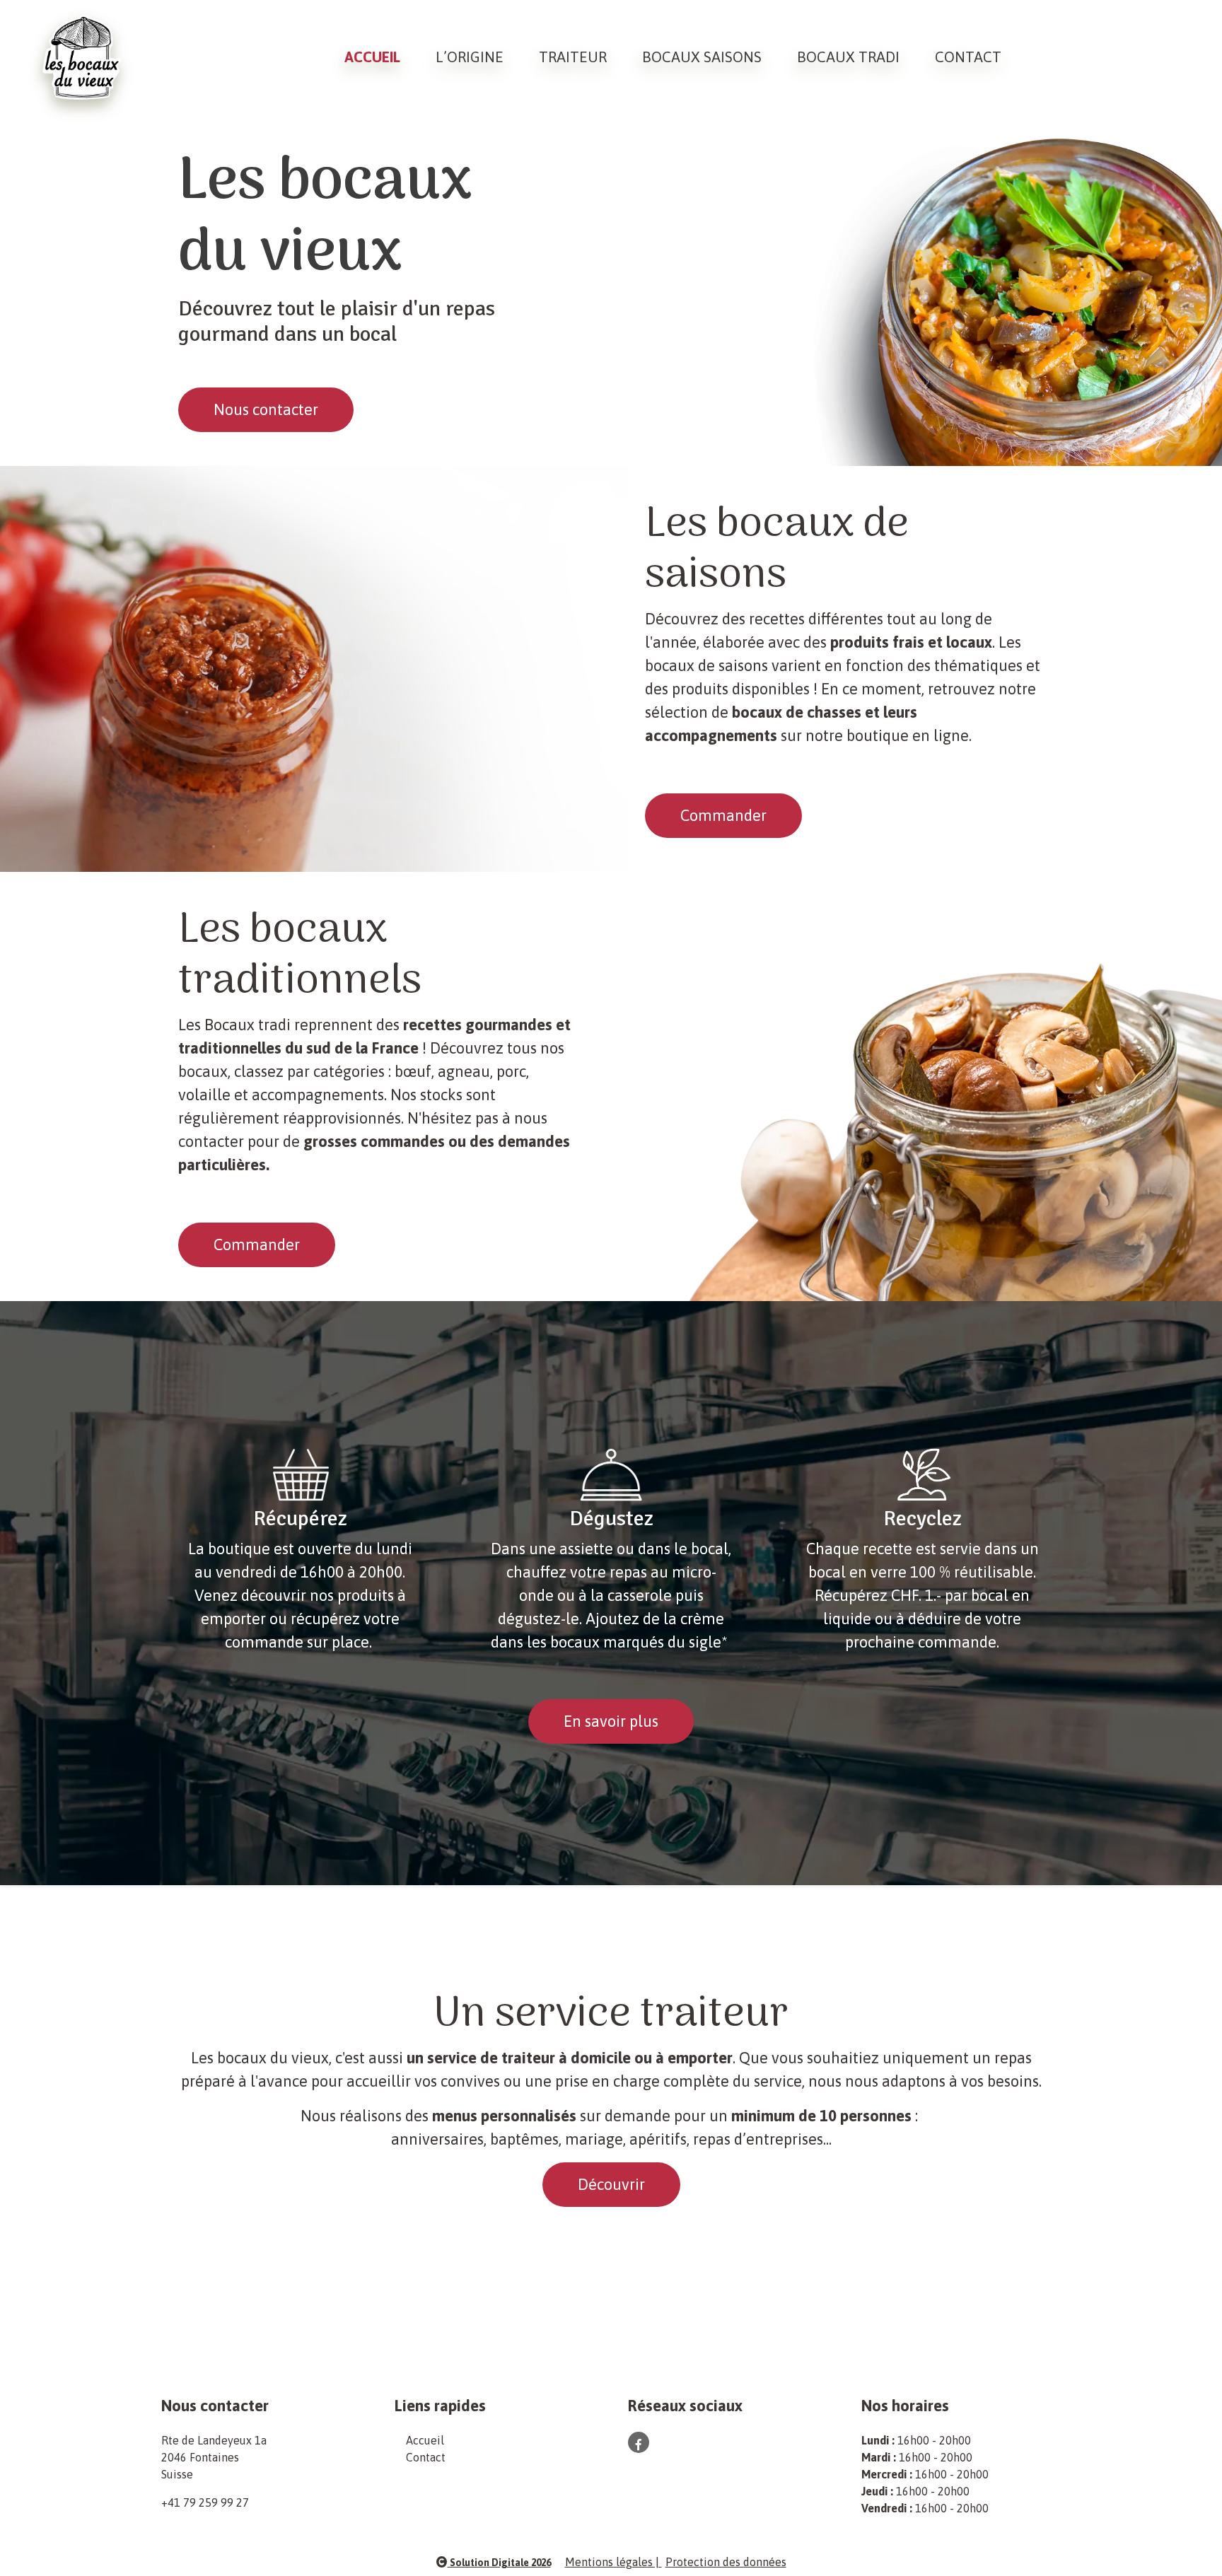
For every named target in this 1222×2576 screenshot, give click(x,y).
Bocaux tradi (848, 57)
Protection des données (726, 2562)
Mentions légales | (613, 2562)
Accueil (372, 57)
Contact (968, 57)
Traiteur (573, 57)
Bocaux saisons (702, 57)
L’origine (470, 57)
